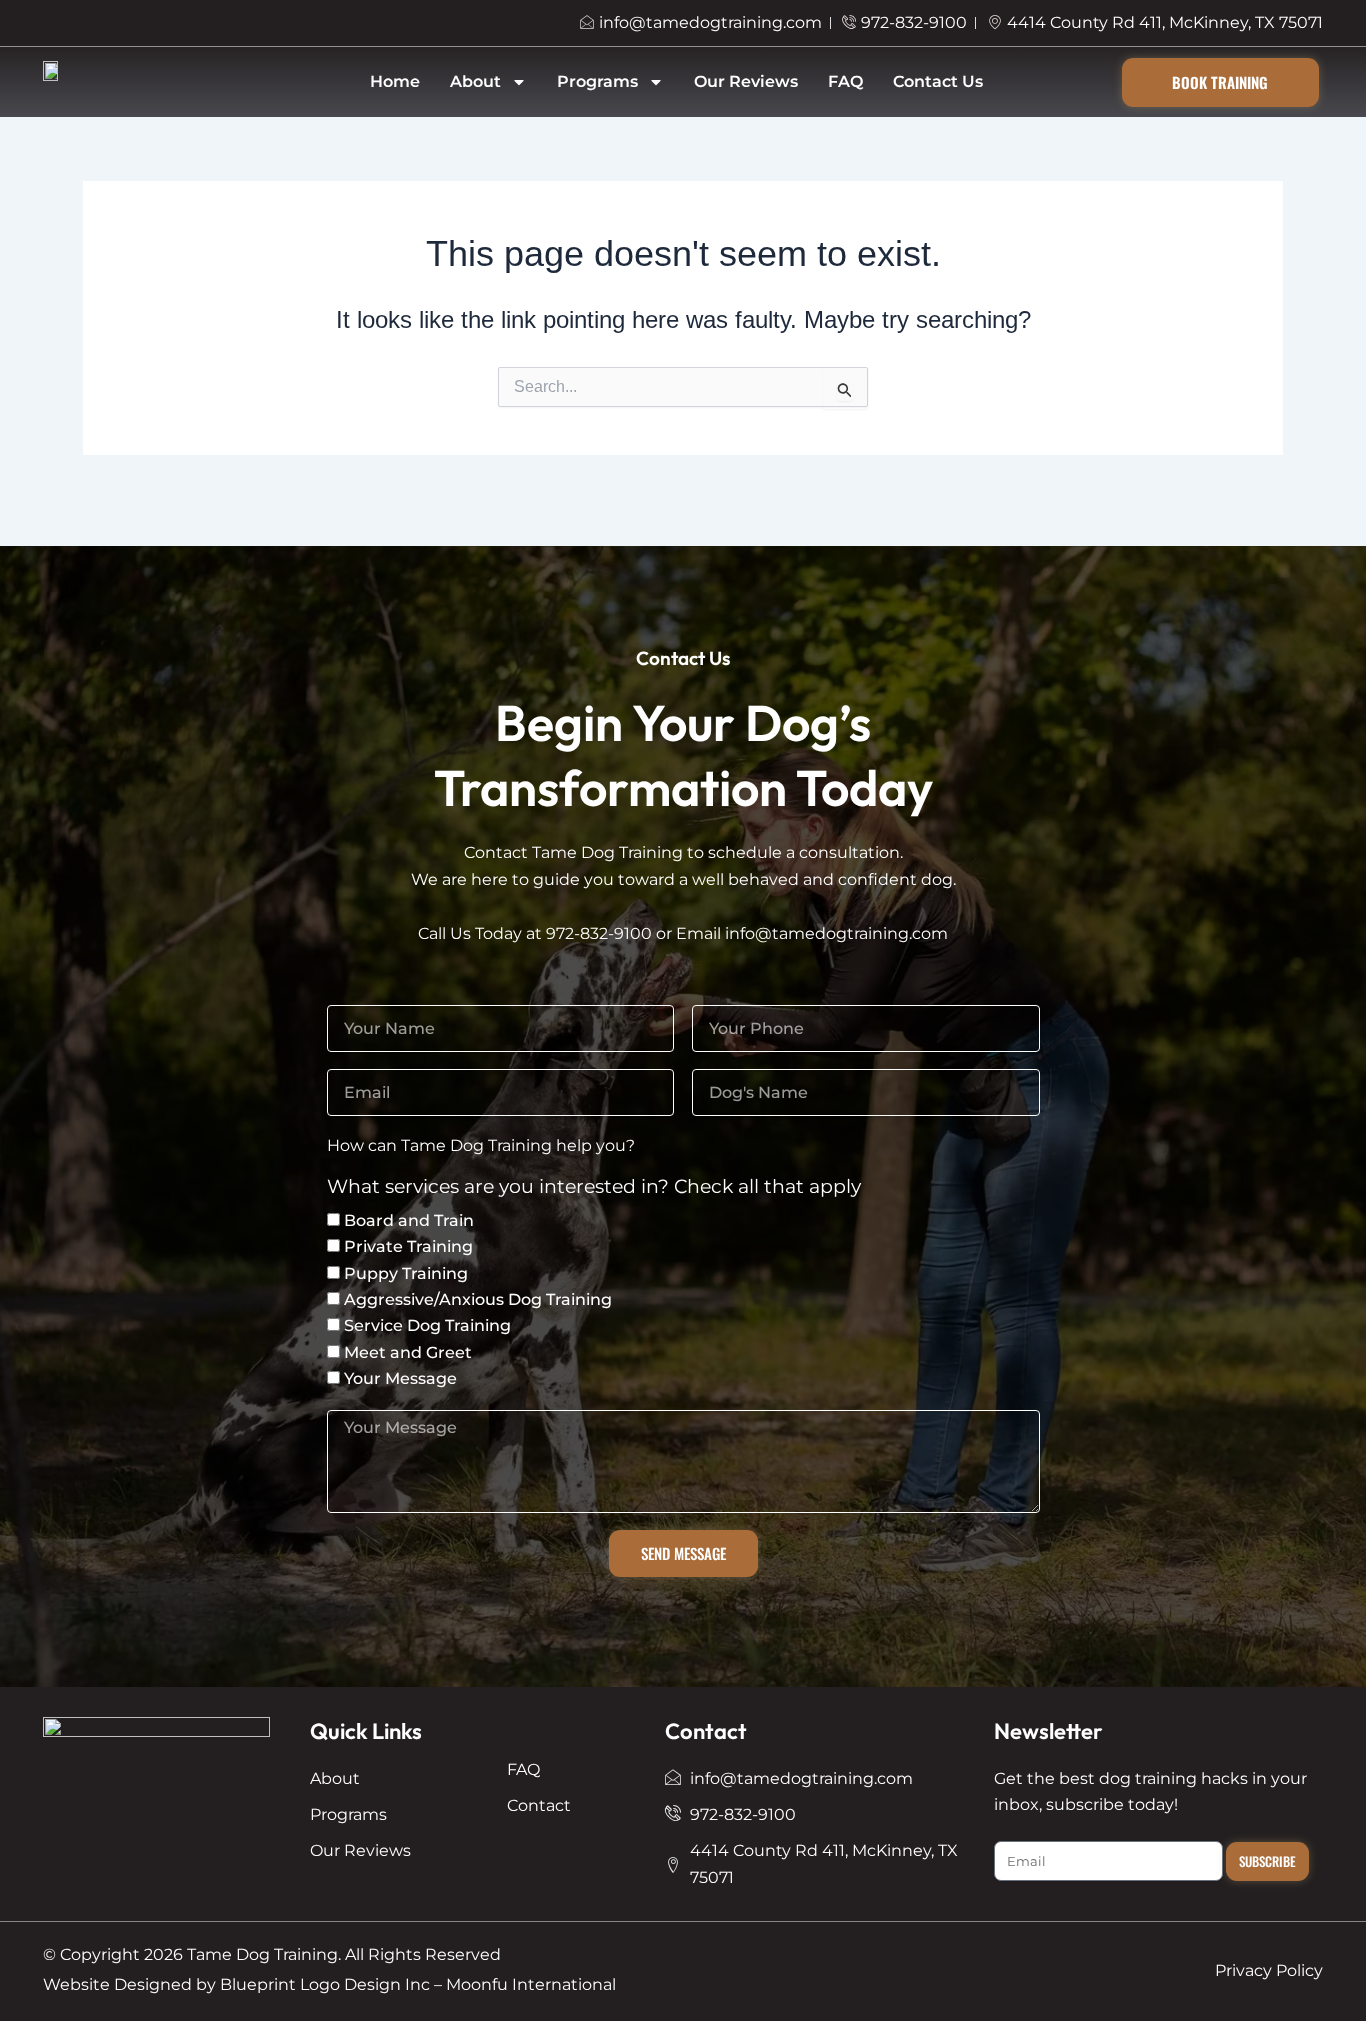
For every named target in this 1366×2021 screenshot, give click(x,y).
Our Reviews (746, 81)
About (475, 81)
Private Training (408, 1246)
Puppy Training (406, 1273)
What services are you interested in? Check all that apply (594, 1187)
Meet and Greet (408, 1352)
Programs (597, 81)
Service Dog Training (427, 1325)
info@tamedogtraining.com (836, 933)
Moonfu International (531, 1984)
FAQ (845, 81)
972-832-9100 (599, 933)
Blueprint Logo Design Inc (325, 1984)
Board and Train (409, 1220)
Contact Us (938, 81)
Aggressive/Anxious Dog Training (478, 1299)
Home (395, 81)
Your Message (400, 1378)
